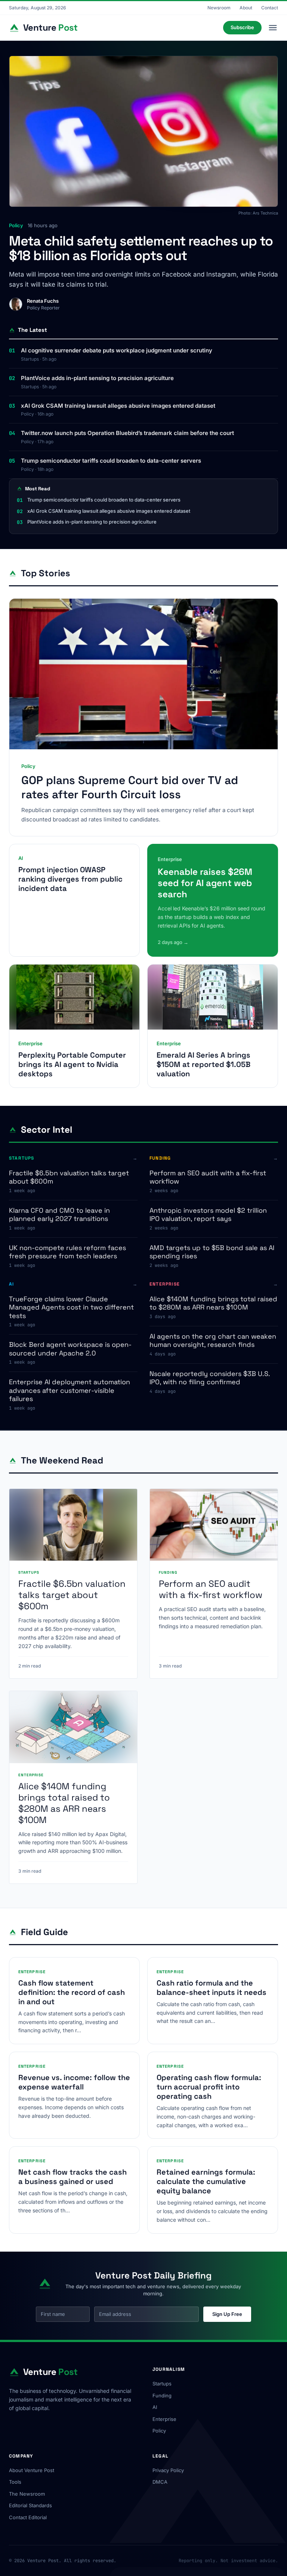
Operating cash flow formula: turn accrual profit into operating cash (209, 2087)
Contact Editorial (28, 2517)
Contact (270, 8)
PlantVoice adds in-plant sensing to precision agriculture (97, 378)
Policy (159, 2431)
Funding (162, 2395)
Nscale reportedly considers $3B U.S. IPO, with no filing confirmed (210, 1378)
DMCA (160, 2482)
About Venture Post (32, 2470)
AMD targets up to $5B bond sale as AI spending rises (212, 1252)
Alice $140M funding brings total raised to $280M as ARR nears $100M (213, 1303)
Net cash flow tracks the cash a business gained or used (72, 2177)
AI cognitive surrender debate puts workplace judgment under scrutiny (117, 350)
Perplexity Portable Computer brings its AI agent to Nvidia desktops (72, 1064)
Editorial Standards (30, 2505)
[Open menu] (273, 28)
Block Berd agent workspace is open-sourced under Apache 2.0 (70, 1349)
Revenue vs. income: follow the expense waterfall (74, 2082)
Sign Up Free (227, 2314)
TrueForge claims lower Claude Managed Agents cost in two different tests (71, 1307)
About (246, 8)
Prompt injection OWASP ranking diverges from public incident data (70, 879)
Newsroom (219, 8)
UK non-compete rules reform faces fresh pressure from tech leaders (67, 1252)
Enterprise (164, 2419)
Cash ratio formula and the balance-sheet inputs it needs (212, 1988)
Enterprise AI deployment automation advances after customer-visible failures (70, 1390)
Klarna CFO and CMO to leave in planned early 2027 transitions (59, 1215)
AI (155, 2407)
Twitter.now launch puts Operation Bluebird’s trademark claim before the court (127, 433)
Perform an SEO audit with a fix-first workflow (208, 1177)
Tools (15, 2482)
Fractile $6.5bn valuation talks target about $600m (69, 1177)
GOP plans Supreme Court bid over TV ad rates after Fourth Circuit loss (130, 787)
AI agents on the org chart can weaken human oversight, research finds (213, 1341)
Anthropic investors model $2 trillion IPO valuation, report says (208, 1215)
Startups (162, 2384)
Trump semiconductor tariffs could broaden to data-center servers (111, 461)
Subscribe (242, 27)
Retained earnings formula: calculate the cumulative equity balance (206, 2181)
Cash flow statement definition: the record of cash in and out (72, 1992)
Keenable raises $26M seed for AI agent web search (205, 883)
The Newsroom (27, 2494)
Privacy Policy (168, 2470)
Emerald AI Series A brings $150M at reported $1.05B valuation (203, 1064)
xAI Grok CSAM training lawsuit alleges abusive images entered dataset (118, 406)
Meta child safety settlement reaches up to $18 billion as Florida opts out (141, 249)
